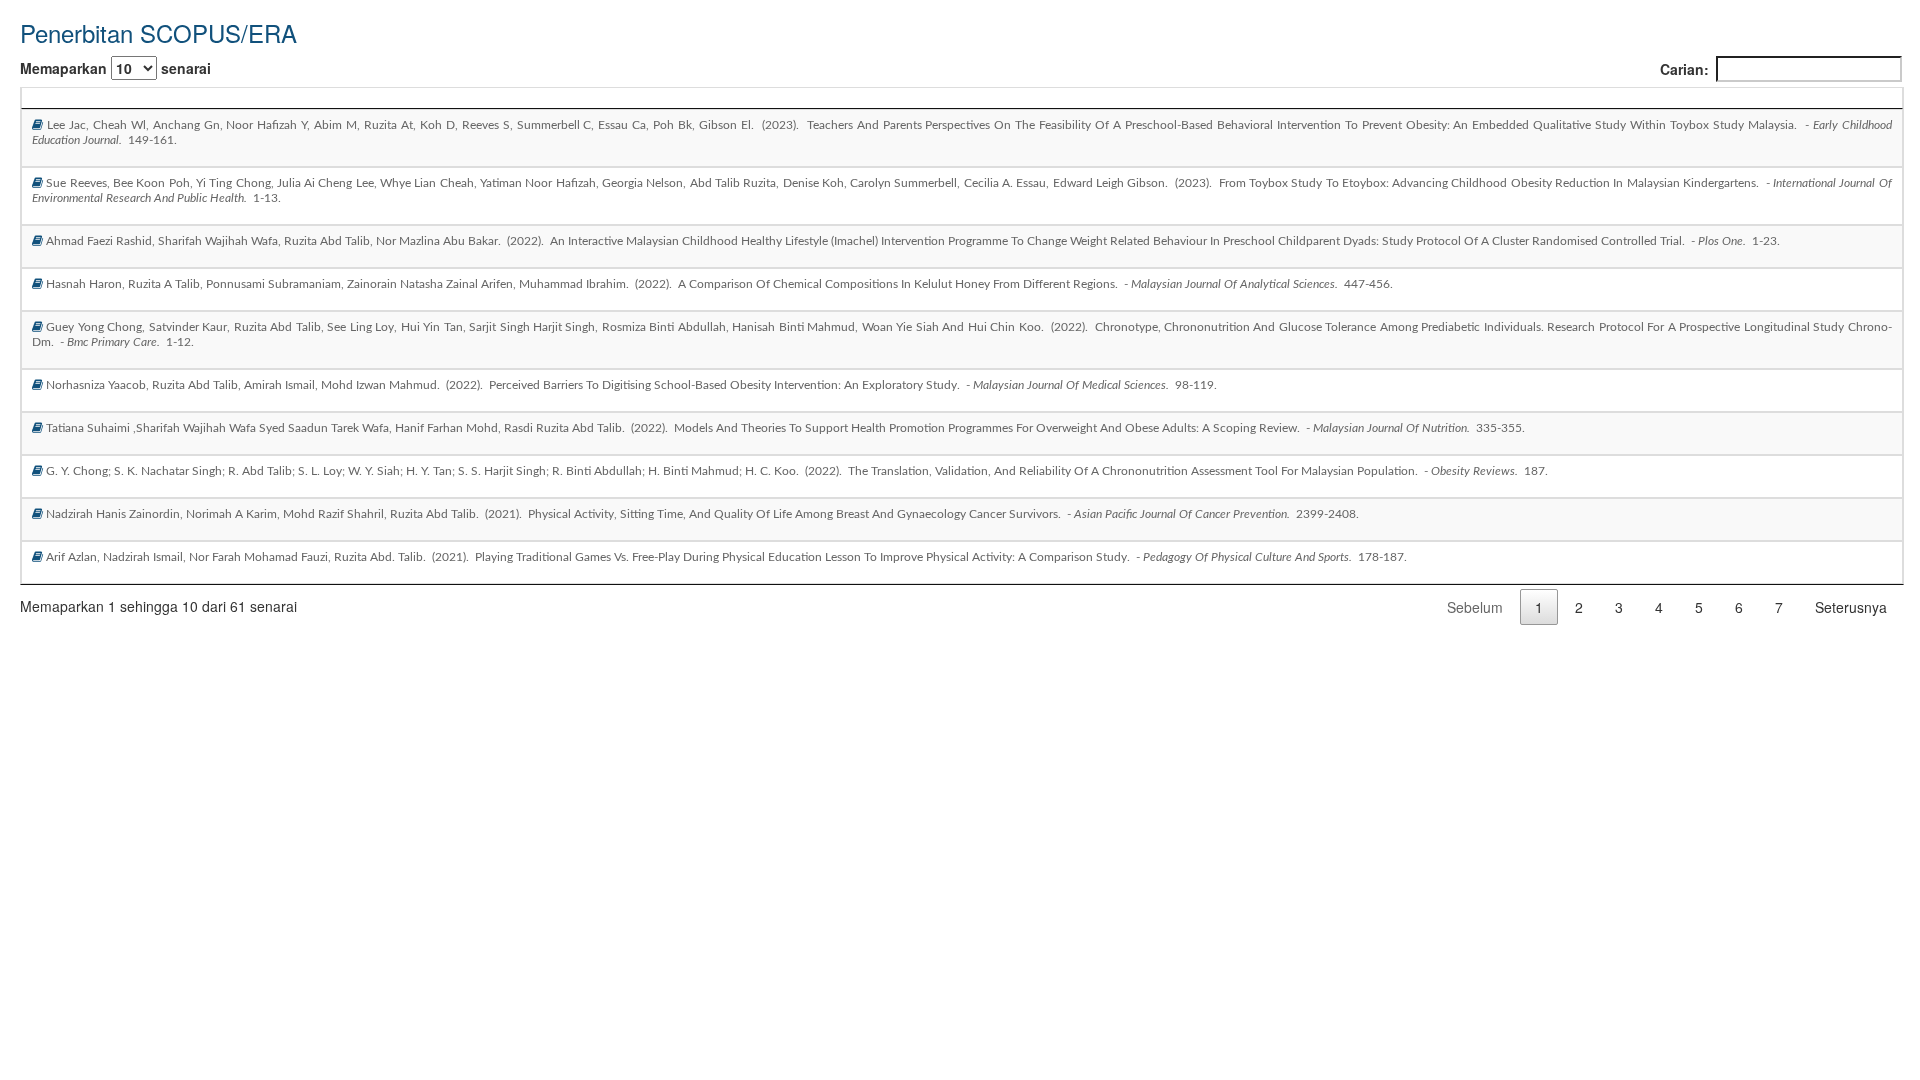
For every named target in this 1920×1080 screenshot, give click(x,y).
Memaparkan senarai (115, 68)
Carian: (1684, 69)
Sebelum (1475, 607)
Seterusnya (1851, 607)
